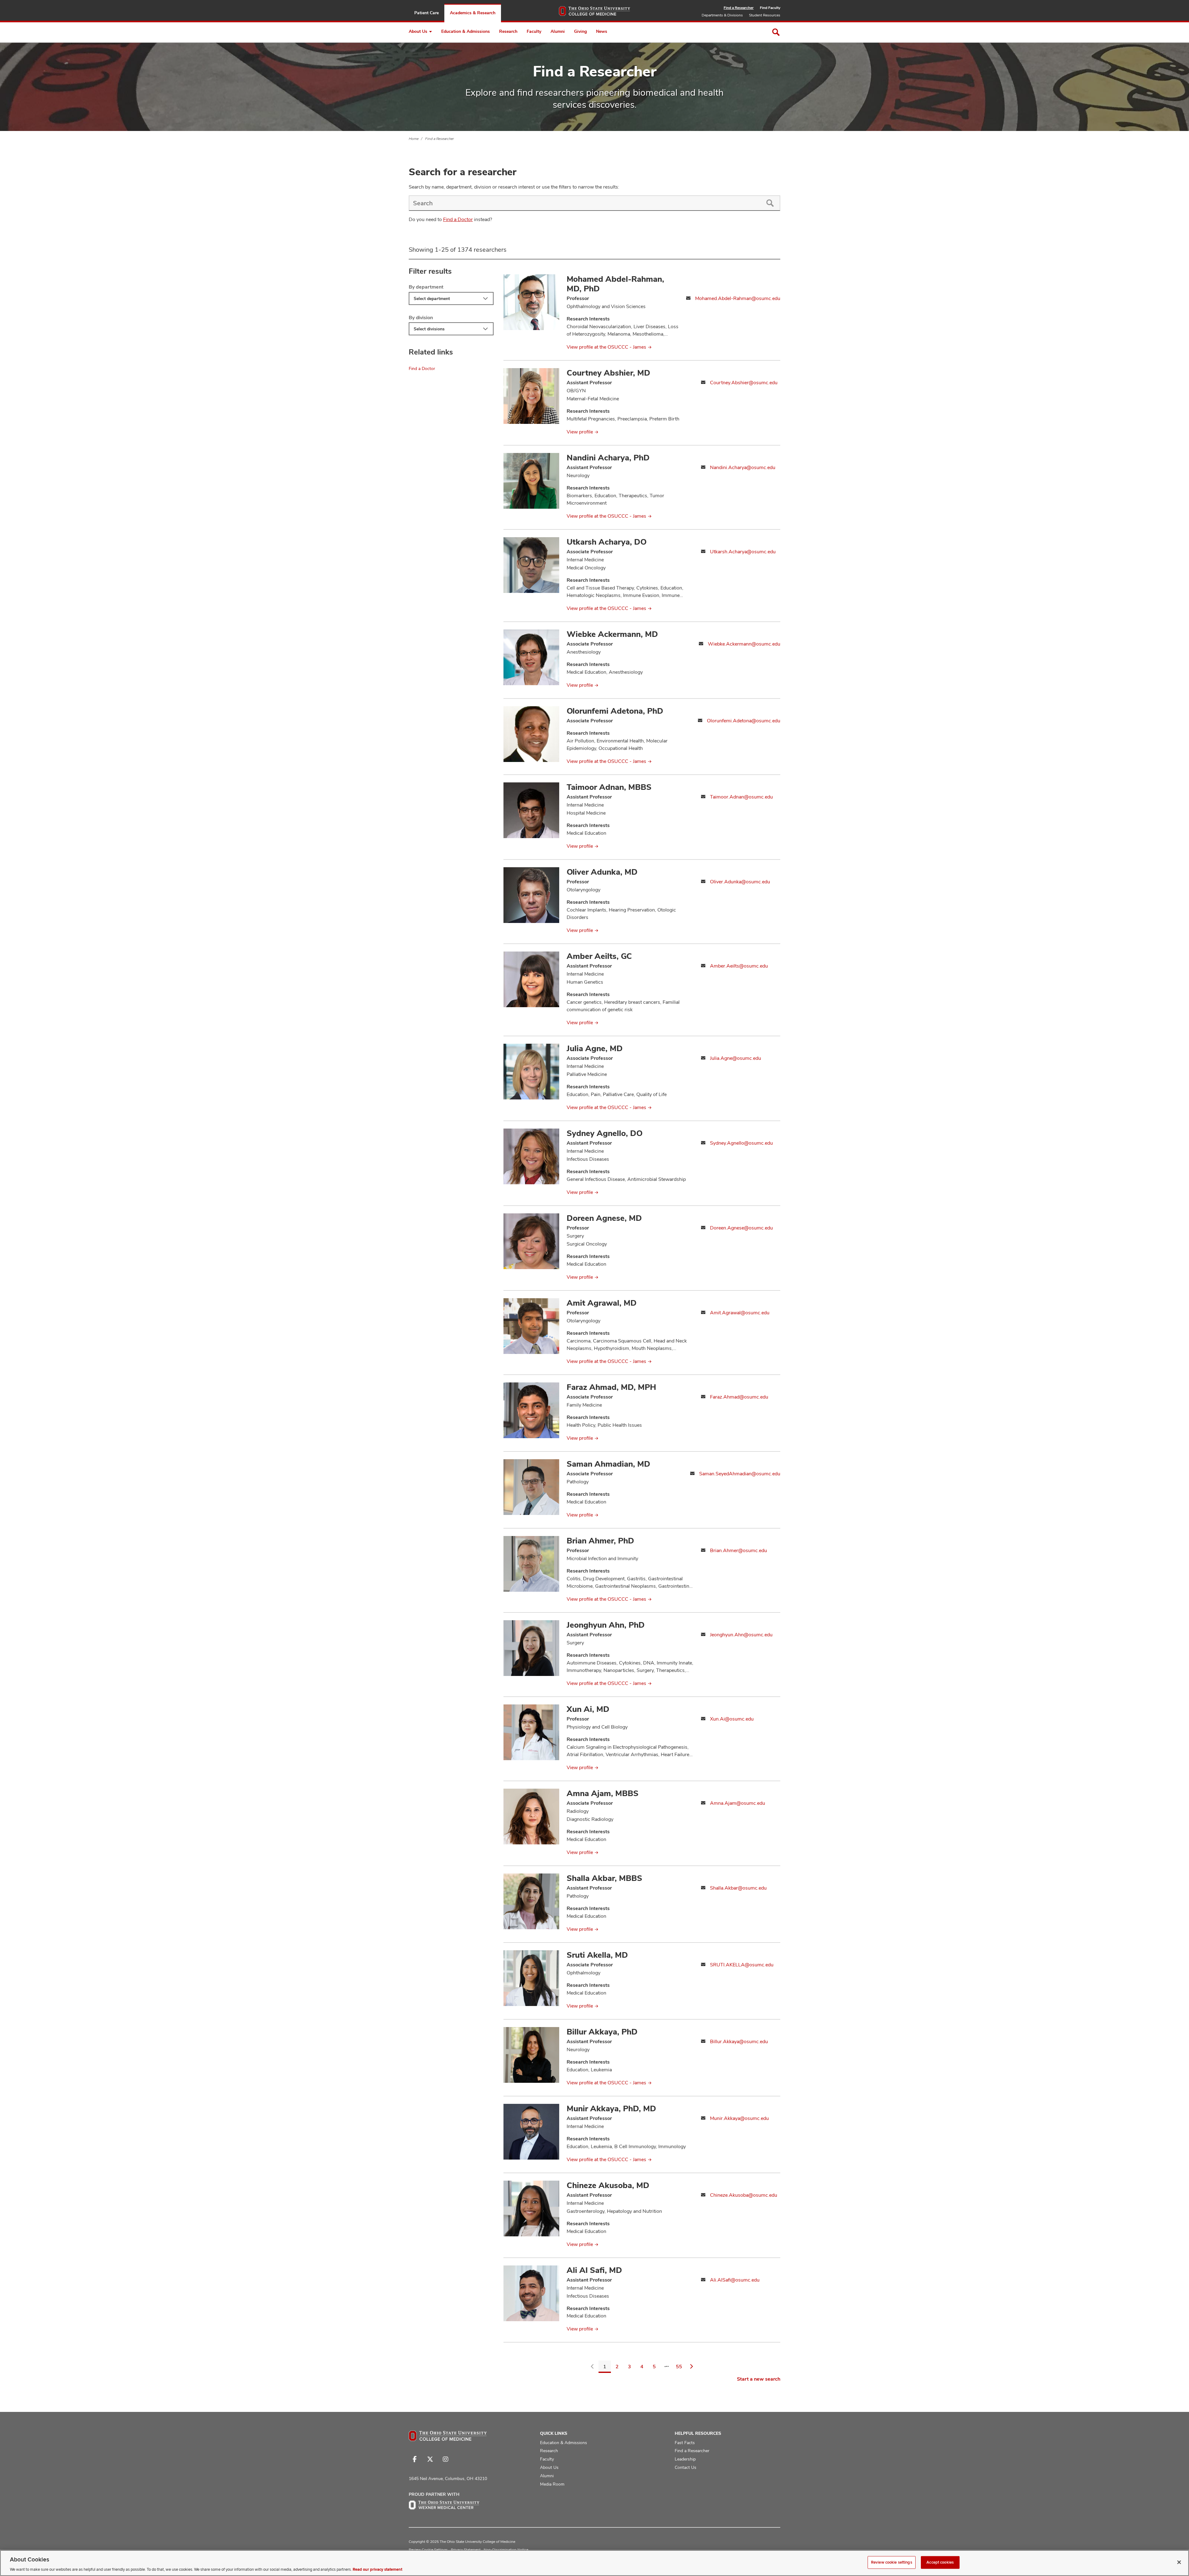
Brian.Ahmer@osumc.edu (738, 1550)
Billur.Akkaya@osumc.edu (739, 2041)
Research (508, 31)
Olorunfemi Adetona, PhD (615, 711)
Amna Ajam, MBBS (603, 1793)
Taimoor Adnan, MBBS (609, 787)
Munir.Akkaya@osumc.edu (739, 2118)
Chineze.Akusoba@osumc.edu (744, 2195)
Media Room (552, 2484)
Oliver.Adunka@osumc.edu (740, 882)
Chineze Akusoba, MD (608, 2185)
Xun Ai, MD (588, 1709)
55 (679, 2367)
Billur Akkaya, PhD (602, 2032)
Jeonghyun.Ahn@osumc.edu (741, 1635)
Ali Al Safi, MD (594, 2270)
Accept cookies (940, 2562)
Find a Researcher (739, 8)
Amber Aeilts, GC (599, 956)
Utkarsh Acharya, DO (607, 542)
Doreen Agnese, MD (604, 1218)
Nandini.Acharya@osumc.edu (743, 467)
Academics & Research (473, 13)
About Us (418, 31)
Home (414, 139)
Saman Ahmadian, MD (608, 1464)
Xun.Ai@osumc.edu (732, 1719)
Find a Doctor (458, 219)
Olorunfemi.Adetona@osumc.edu (744, 721)
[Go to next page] (691, 2367)
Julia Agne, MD (595, 1048)
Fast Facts (685, 2443)
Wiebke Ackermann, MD (612, 634)
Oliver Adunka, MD (602, 872)
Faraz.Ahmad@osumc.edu (739, 1397)
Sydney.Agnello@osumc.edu (741, 1143)
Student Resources (765, 15)
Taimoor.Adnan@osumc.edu (741, 797)
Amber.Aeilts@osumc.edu (739, 966)
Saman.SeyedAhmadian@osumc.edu (740, 1474)
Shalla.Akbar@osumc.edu (738, 1888)
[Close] (1179, 2562)
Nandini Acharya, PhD (608, 458)
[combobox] (584, 203)
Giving (580, 31)
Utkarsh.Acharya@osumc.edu (743, 552)
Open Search (776, 32)
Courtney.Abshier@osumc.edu (744, 383)
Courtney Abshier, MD (608, 373)
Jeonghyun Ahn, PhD (606, 1625)
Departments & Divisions (722, 15)
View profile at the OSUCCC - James (606, 347)
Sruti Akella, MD (597, 1955)
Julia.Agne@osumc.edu (736, 1058)
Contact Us (686, 2467)
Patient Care (427, 13)
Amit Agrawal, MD (602, 1303)
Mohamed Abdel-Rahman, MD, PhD (615, 284)
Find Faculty (770, 8)
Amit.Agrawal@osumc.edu (740, 1313)
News (602, 31)
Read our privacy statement (377, 2569)
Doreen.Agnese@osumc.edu (741, 1228)
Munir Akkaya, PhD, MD (611, 2108)
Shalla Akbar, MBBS (604, 1878)
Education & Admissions (466, 31)
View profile (580, 432)
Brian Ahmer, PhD (600, 1541)
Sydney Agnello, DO (605, 1133)
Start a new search (759, 2379)
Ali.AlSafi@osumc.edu (735, 2280)
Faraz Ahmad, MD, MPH (611, 1387)
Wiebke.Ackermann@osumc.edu (744, 644)
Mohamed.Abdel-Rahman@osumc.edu (738, 298)
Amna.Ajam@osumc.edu (738, 1803)
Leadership (685, 2459)
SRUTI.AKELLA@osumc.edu (742, 1965)
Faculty (534, 31)
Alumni (558, 31)
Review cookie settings (892, 2562)
